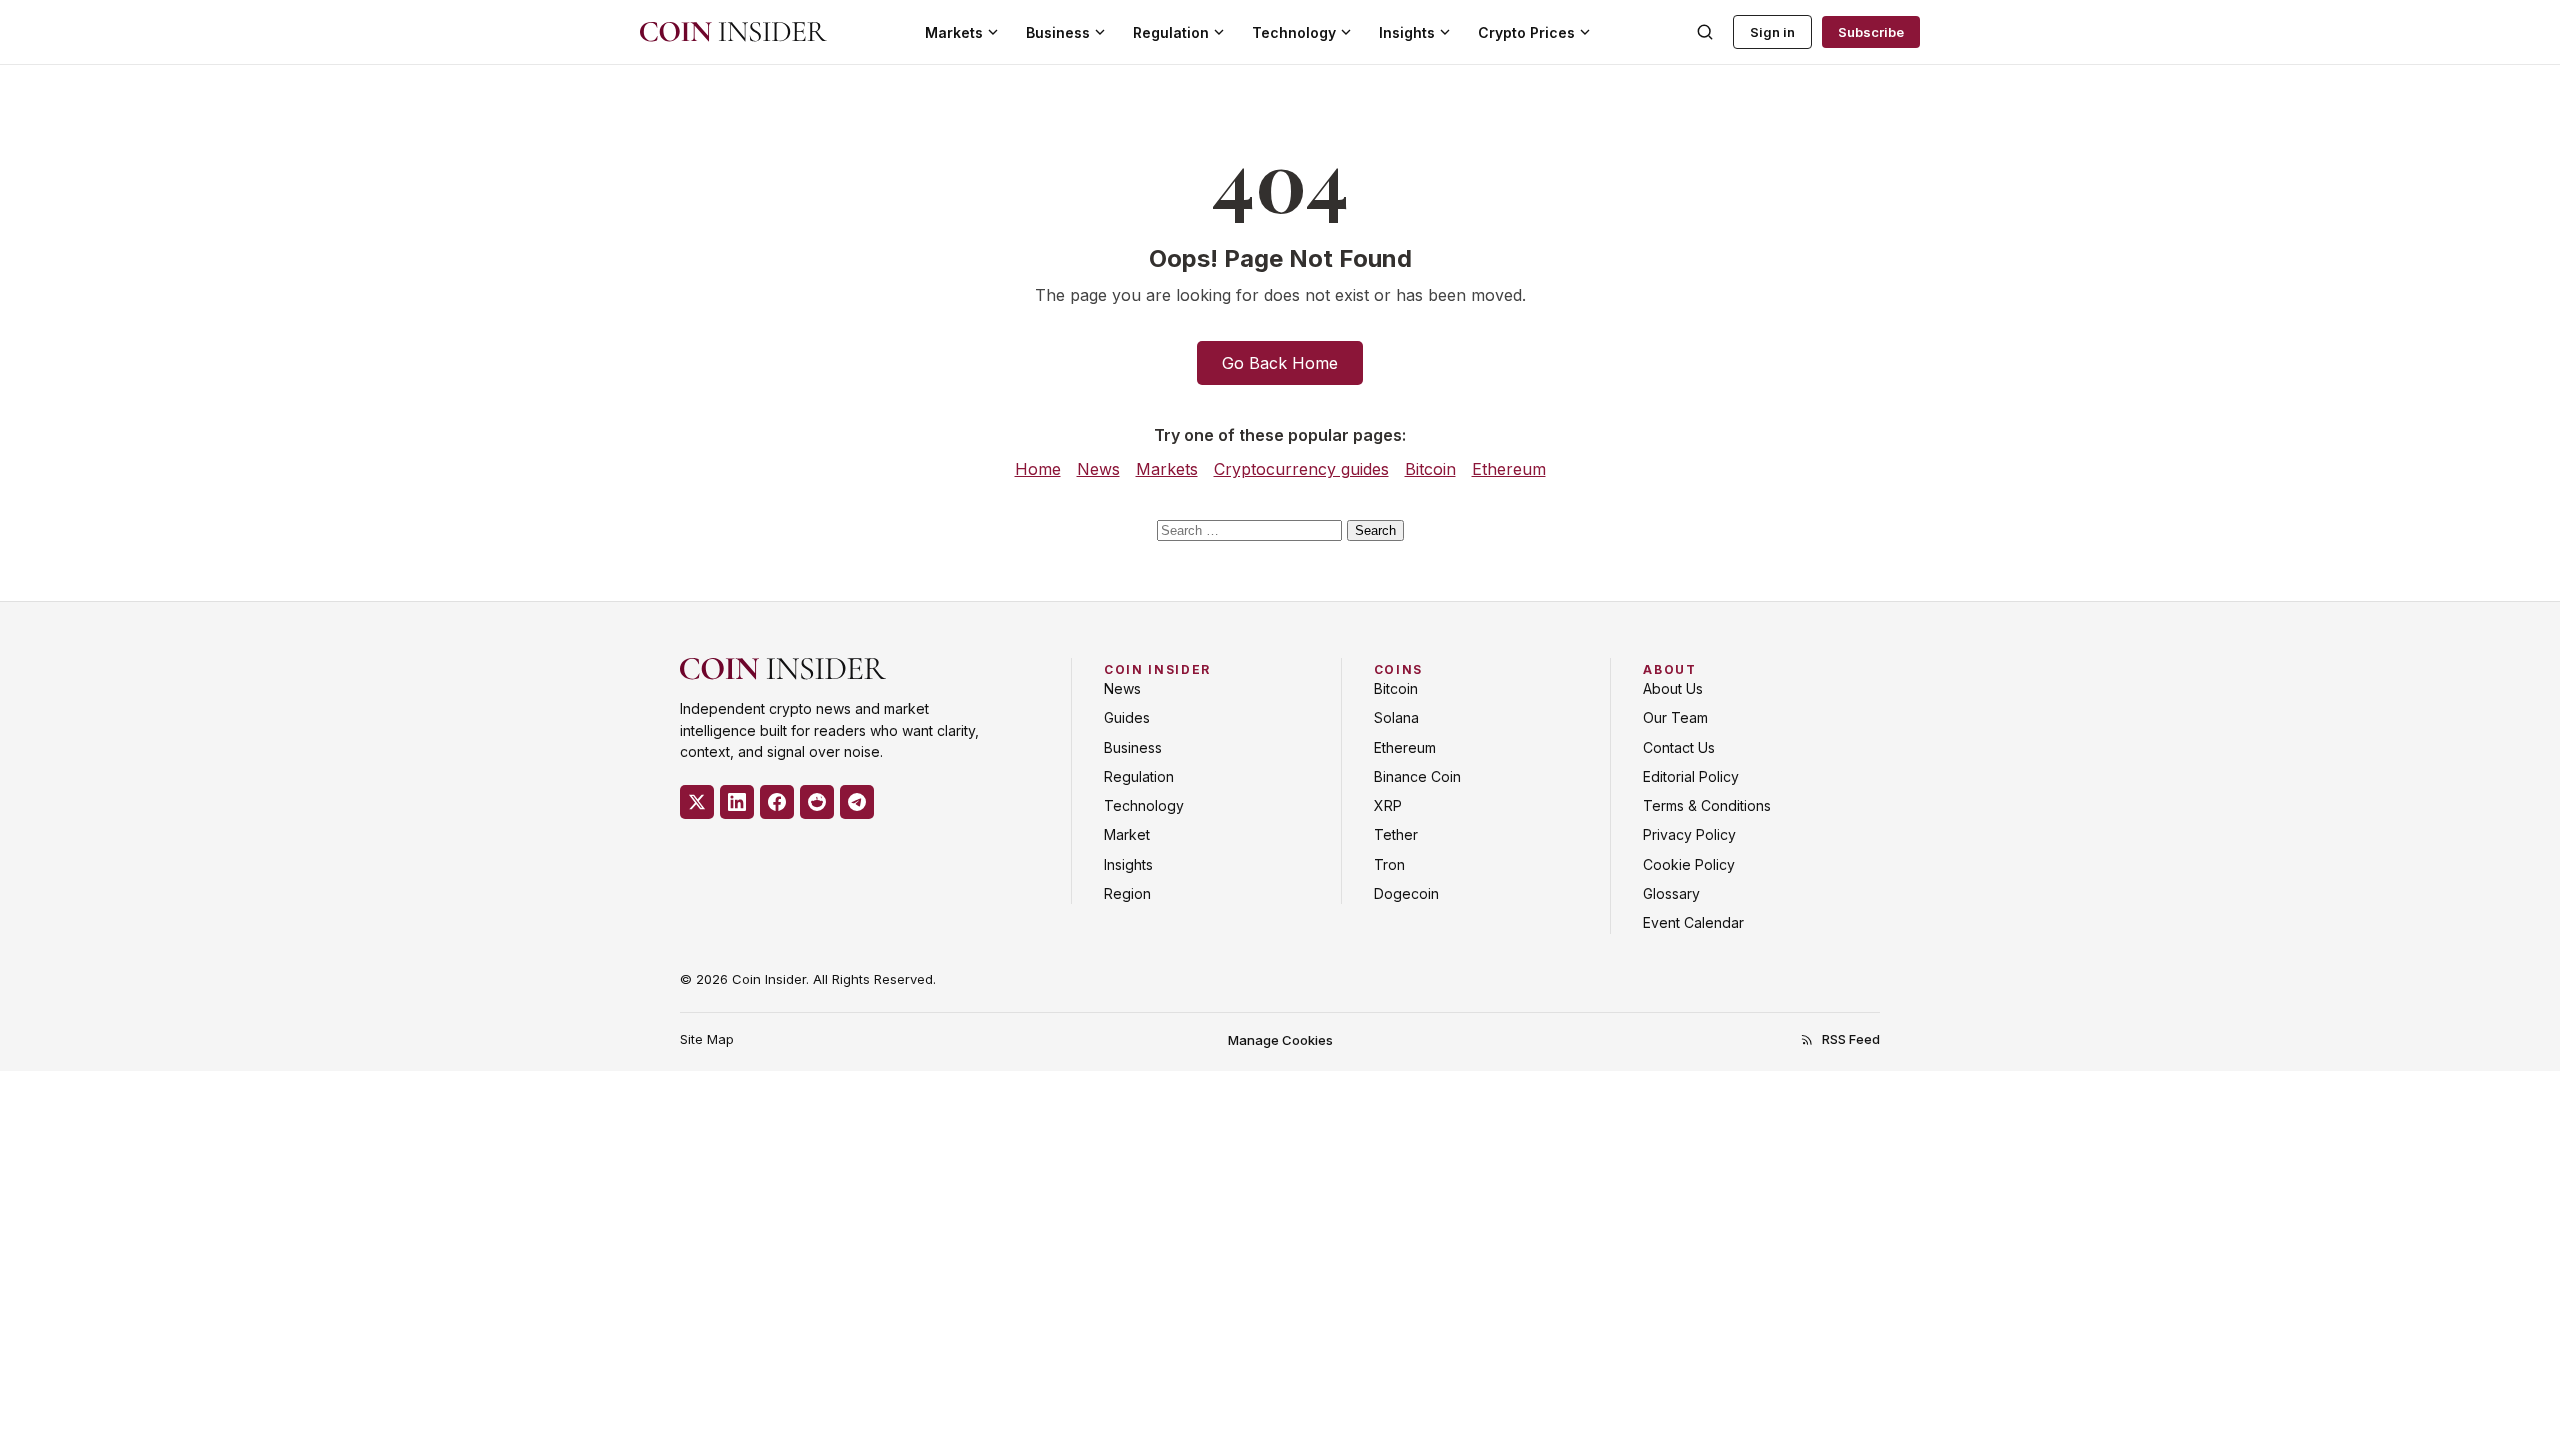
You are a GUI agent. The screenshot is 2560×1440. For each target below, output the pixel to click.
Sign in (1772, 32)
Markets (954, 32)
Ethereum (1509, 469)
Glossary (1671, 893)
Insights (1407, 32)
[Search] (1705, 32)
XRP (1388, 805)
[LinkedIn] (737, 802)
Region (1127, 893)
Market (1127, 834)
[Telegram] (857, 802)
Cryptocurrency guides (1301, 469)
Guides (1127, 717)
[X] (697, 802)
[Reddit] (817, 802)
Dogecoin (1406, 893)
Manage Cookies (1280, 1040)
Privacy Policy (1689, 834)
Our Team (1675, 717)
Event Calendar (1693, 922)
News (1098, 469)
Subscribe (1871, 32)
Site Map (707, 1039)
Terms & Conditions (1707, 805)
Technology (1294, 32)
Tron (1389, 864)
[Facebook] (777, 802)
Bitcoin (1430, 469)
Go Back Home (1280, 363)
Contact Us (1679, 747)
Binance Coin (1417, 776)
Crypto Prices (1526, 32)
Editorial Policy (1691, 776)
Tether (1396, 834)
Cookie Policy (1689, 864)
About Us (1673, 688)
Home (1038, 469)
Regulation (1171, 32)
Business (1058, 32)
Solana (1396, 717)
